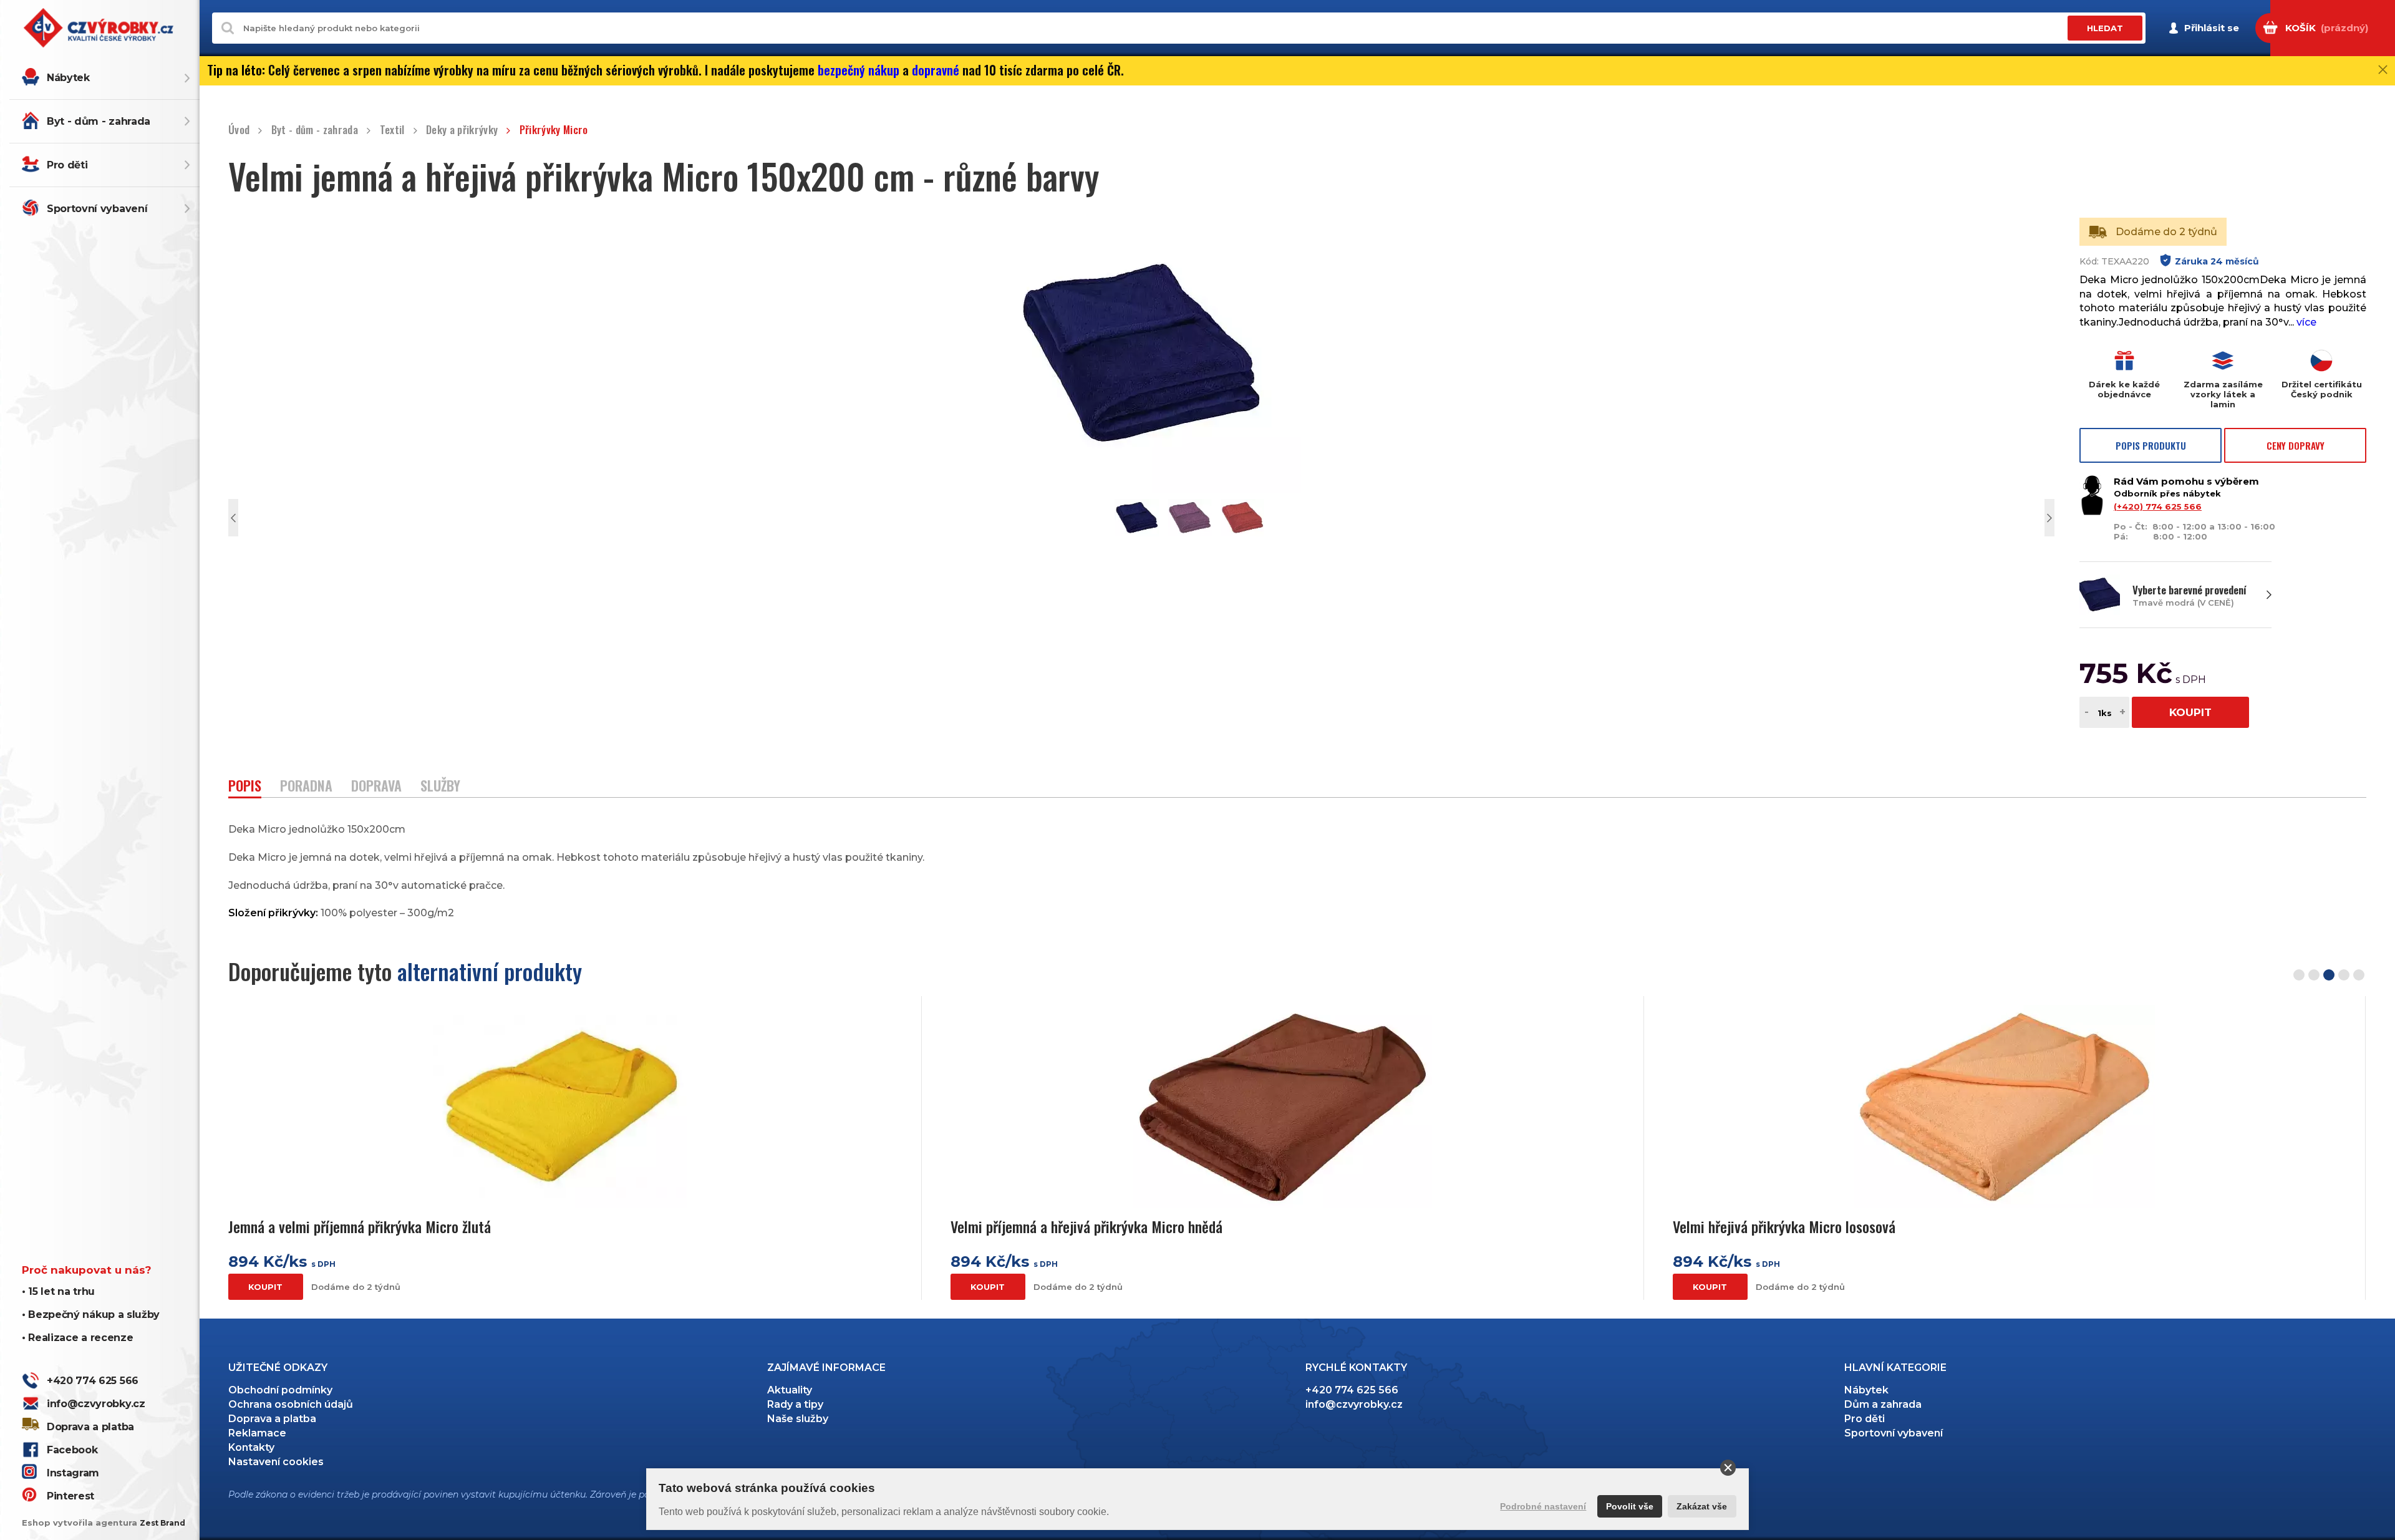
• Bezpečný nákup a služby (91, 1315)
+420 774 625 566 (93, 1381)
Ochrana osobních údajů (291, 1404)
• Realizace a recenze (77, 1338)
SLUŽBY (440, 787)
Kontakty (251, 1447)
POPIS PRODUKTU (2151, 445)
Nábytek (68, 78)
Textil (392, 130)
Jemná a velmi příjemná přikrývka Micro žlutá (360, 1227)
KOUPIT (2190, 712)
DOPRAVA (376, 787)
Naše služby (798, 1419)
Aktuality (790, 1390)
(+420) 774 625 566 (2158, 506)
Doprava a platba (90, 1427)
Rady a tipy (795, 1404)
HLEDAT (2105, 28)
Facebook (72, 1450)
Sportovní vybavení (97, 209)
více (2306, 322)
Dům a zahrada (1883, 1404)
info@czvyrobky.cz (96, 1404)
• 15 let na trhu (58, 1291)
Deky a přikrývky (462, 130)
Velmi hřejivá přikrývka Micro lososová (1784, 1227)
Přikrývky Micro (554, 130)
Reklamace (257, 1433)
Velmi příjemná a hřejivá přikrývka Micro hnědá (1086, 1227)
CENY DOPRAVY (2296, 445)
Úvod (239, 130)
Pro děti (67, 165)
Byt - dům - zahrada (99, 121)
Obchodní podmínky (280, 1390)
